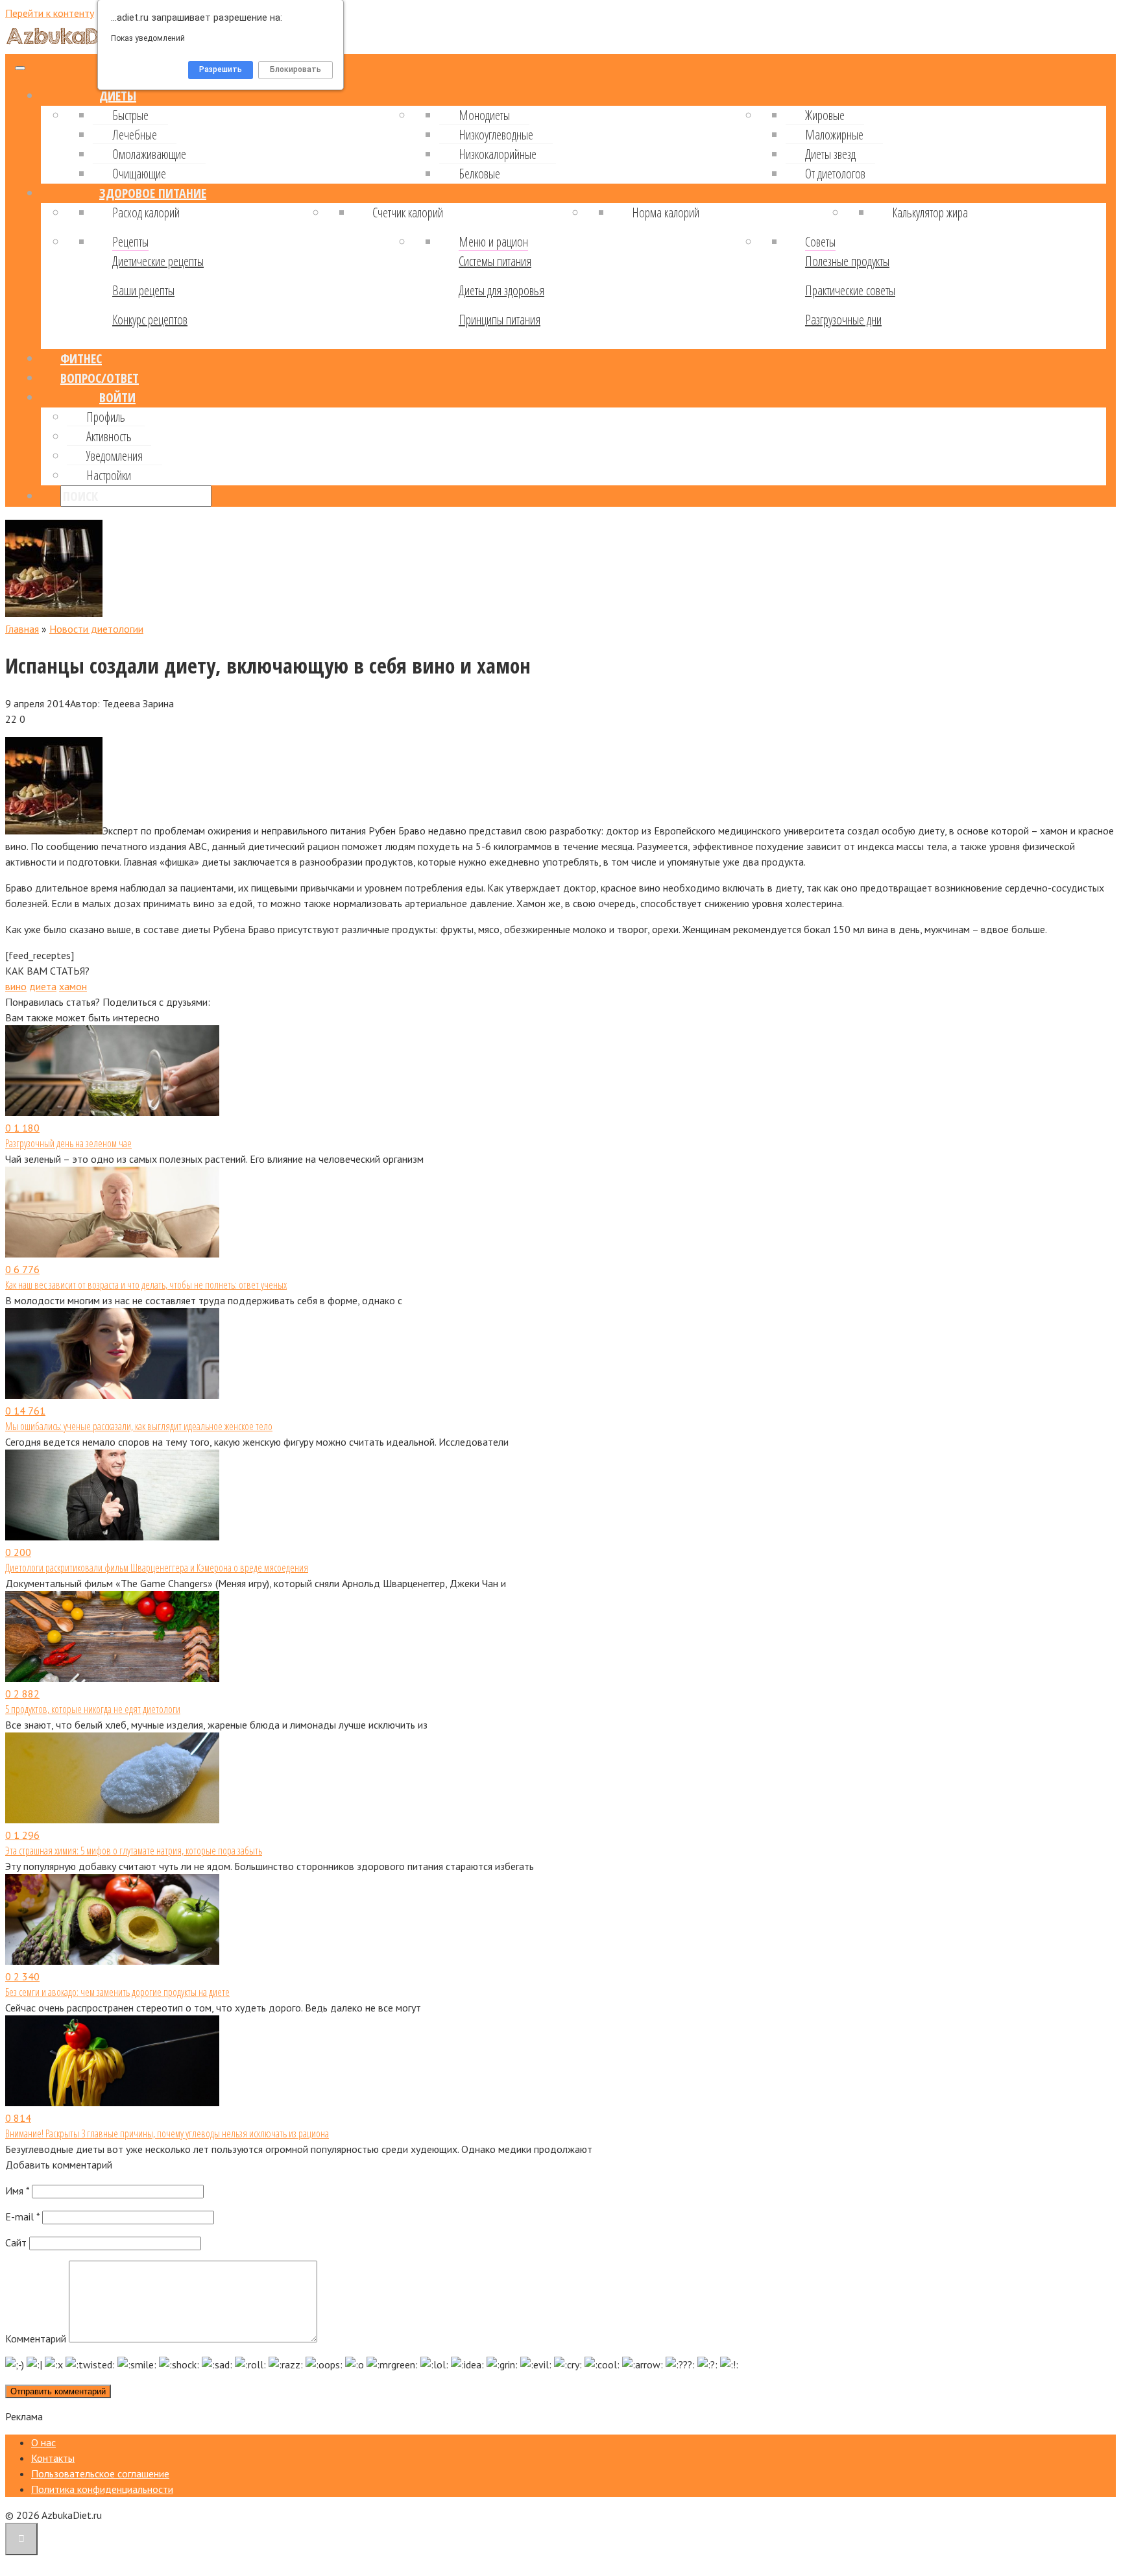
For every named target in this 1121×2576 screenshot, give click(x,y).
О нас (43, 2442)
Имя (17, 2191)
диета (43, 986)
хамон (73, 986)
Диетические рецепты (158, 261)
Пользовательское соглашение (100, 2473)
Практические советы (850, 290)
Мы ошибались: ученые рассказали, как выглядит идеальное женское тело (139, 1426)
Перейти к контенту (50, 13)
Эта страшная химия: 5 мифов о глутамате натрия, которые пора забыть (134, 1851)
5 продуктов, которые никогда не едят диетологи (93, 1709)
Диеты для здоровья (501, 290)
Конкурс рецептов (150, 320)
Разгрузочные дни (843, 320)
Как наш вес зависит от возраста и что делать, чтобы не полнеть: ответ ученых (146, 1285)
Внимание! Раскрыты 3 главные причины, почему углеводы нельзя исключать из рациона (167, 2133)
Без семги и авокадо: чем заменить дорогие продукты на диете (117, 1992)
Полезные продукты (847, 261)
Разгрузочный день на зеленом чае (68, 1143)
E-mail (22, 2217)
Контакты (53, 2458)
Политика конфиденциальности (102, 2489)
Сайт (16, 2242)
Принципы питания (500, 320)
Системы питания (495, 261)
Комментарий (36, 2339)
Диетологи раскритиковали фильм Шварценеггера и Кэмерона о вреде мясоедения (157, 1568)
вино (16, 986)
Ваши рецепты (143, 290)
